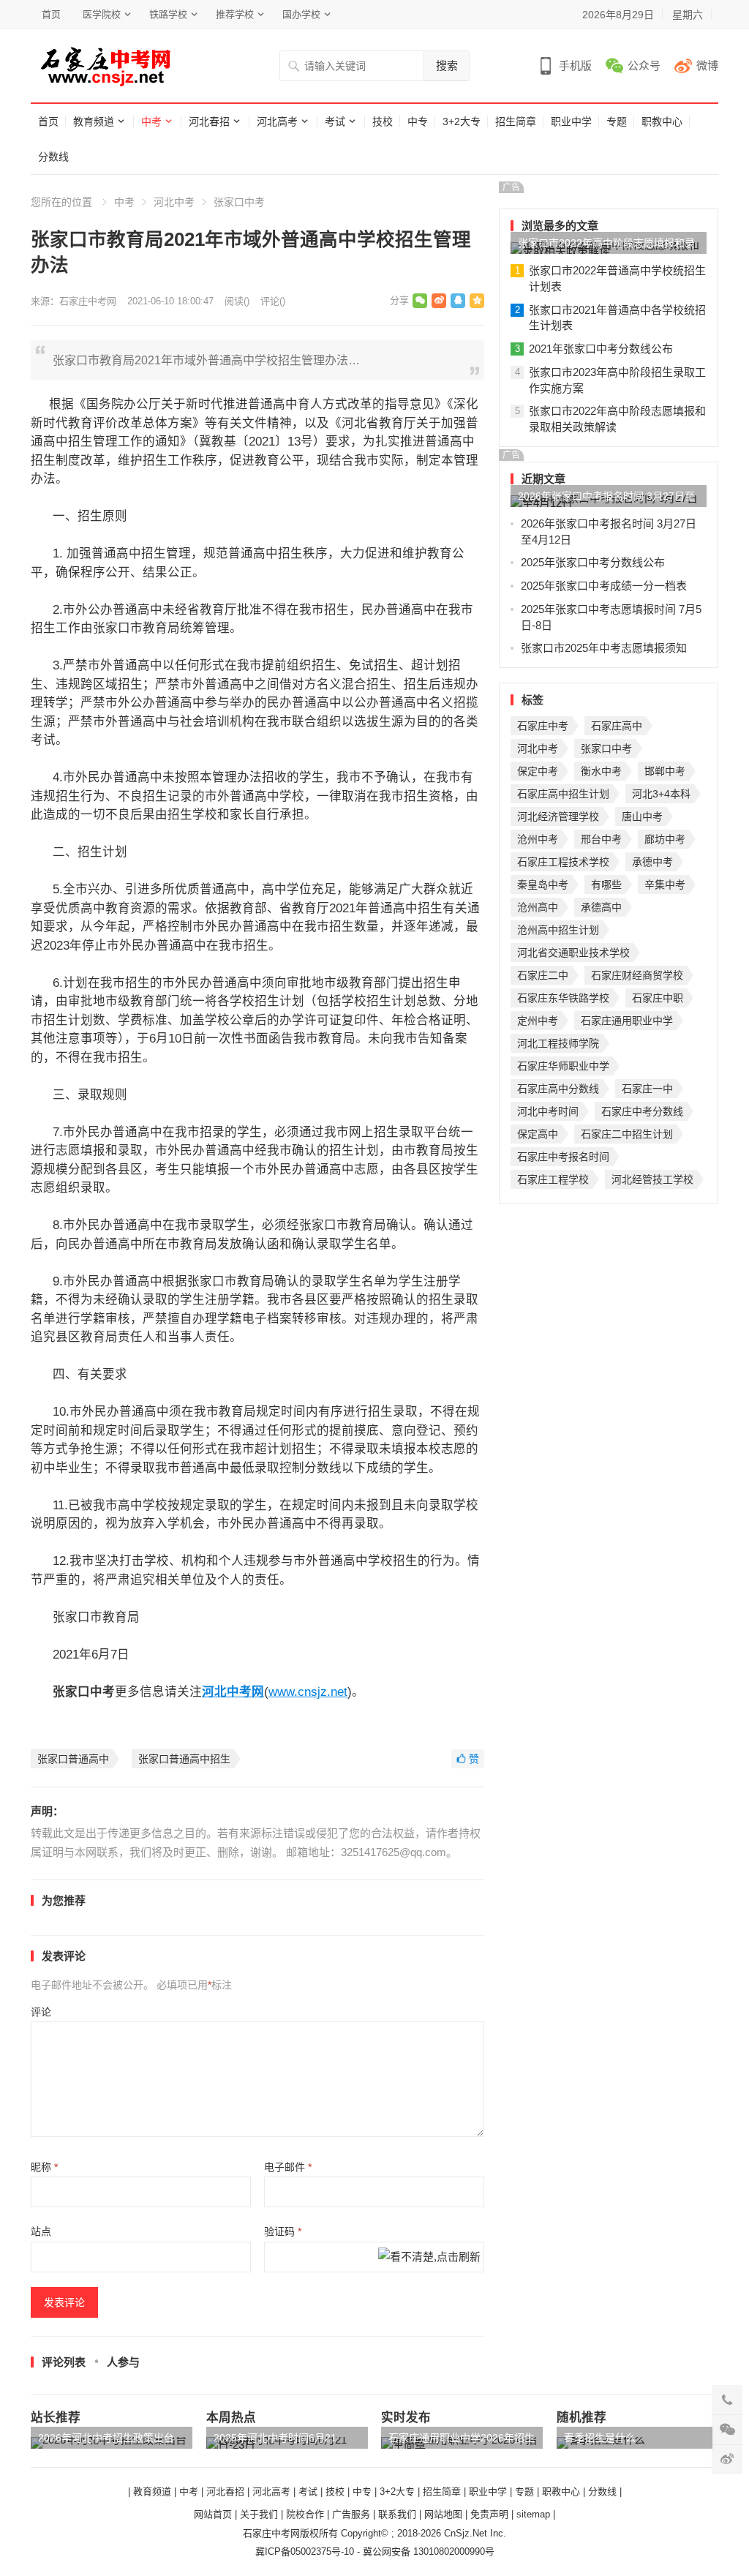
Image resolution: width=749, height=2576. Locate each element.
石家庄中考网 (88, 301)
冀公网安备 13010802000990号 (429, 2551)
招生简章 (516, 121)
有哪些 (606, 885)
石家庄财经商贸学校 (637, 975)
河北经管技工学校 (652, 1179)
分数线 (53, 157)
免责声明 (489, 2514)
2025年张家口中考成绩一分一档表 (604, 586)
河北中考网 (233, 1691)
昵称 (44, 2167)
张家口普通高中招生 (184, 1759)
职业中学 (571, 121)
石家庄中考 (543, 726)
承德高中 (601, 907)
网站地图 (443, 2514)
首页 (51, 14)
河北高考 (277, 121)
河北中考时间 (548, 1111)
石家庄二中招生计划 (627, 1134)
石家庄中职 (658, 998)
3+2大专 (462, 121)
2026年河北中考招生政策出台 (106, 2438)
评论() (273, 301)
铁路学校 (168, 14)
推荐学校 (235, 14)
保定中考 (538, 771)
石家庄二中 (543, 975)
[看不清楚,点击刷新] (429, 2258)
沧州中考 (538, 839)
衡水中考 (601, 771)
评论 (41, 2012)
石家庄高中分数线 (558, 1089)
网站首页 (213, 2514)
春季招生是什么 (600, 2438)
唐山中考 (642, 816)
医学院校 (102, 14)
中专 (418, 121)
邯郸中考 (665, 771)
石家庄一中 (647, 1089)
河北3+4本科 (661, 794)
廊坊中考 (665, 839)
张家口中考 (239, 202)
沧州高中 (538, 907)
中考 (151, 121)
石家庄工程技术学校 (563, 862)
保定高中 (538, 1134)
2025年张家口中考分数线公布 (593, 562)
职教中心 (662, 121)
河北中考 (174, 202)
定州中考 (538, 1021)
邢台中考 (601, 839)
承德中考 (652, 862)
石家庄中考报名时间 (563, 1157)
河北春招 (209, 121)
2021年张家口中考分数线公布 (601, 349)
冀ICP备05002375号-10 (305, 2551)
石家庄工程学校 (553, 1179)
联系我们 (397, 2514)
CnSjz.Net (466, 2533)
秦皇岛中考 (543, 885)
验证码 (283, 2231)
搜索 (447, 65)
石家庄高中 (617, 726)
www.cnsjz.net (308, 1691)
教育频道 (94, 121)
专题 (617, 121)
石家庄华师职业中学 (563, 1066)
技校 (383, 121)
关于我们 (259, 2514)
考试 (335, 121)
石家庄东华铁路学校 (563, 998)
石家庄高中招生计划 (563, 794)
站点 (41, 2231)
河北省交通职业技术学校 (573, 953)
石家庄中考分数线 (642, 1111)
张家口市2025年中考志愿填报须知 (604, 648)
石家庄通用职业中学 (627, 1021)
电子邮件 (288, 2167)
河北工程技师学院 (558, 1043)
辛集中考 (665, 885)
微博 (707, 65)
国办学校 (301, 14)
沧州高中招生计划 (558, 930)
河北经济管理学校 (558, 816)
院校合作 (305, 2514)
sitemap (533, 2514)
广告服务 (351, 2514)
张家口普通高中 (73, 1759)
